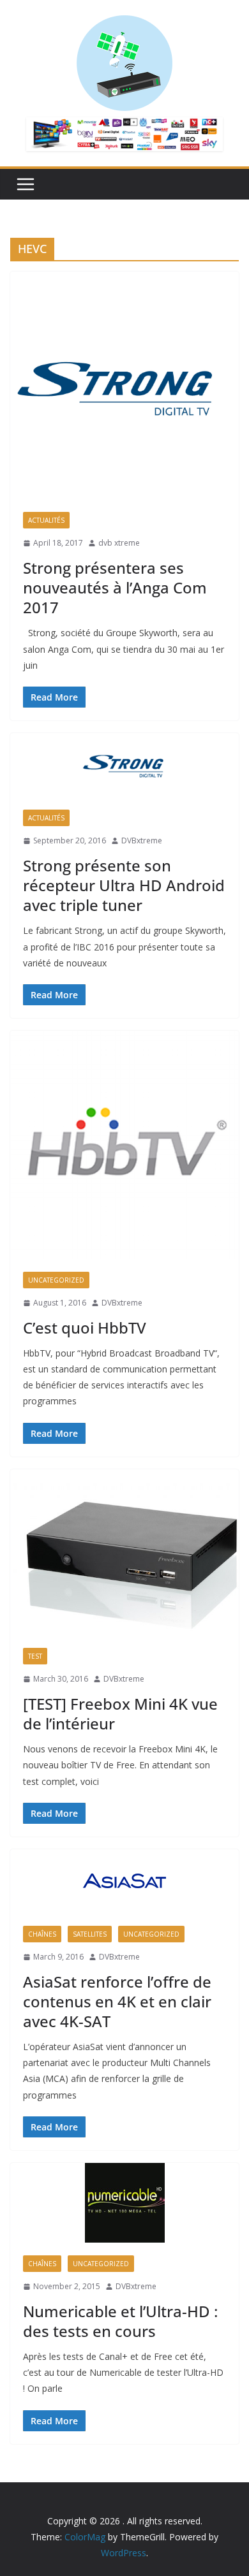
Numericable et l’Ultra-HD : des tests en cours (120, 2321)
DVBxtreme (142, 840)
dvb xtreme (119, 543)
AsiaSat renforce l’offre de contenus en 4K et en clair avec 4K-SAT (117, 2001)
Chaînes (42, 1934)
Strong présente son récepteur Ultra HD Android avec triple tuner (124, 885)
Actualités (46, 520)
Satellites (90, 1934)
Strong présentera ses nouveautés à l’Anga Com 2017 (115, 587)
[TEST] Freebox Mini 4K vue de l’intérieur (120, 1714)
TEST (35, 1656)
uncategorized (56, 1280)
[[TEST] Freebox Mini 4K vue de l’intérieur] (124, 1552)
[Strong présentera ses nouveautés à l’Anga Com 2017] (124, 385)
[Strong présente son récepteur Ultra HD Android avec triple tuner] (124, 765)
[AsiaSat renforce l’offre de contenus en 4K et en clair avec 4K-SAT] (124, 1881)
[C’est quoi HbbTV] (124, 1145)
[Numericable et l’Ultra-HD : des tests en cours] (124, 2203)
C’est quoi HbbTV (85, 1328)
